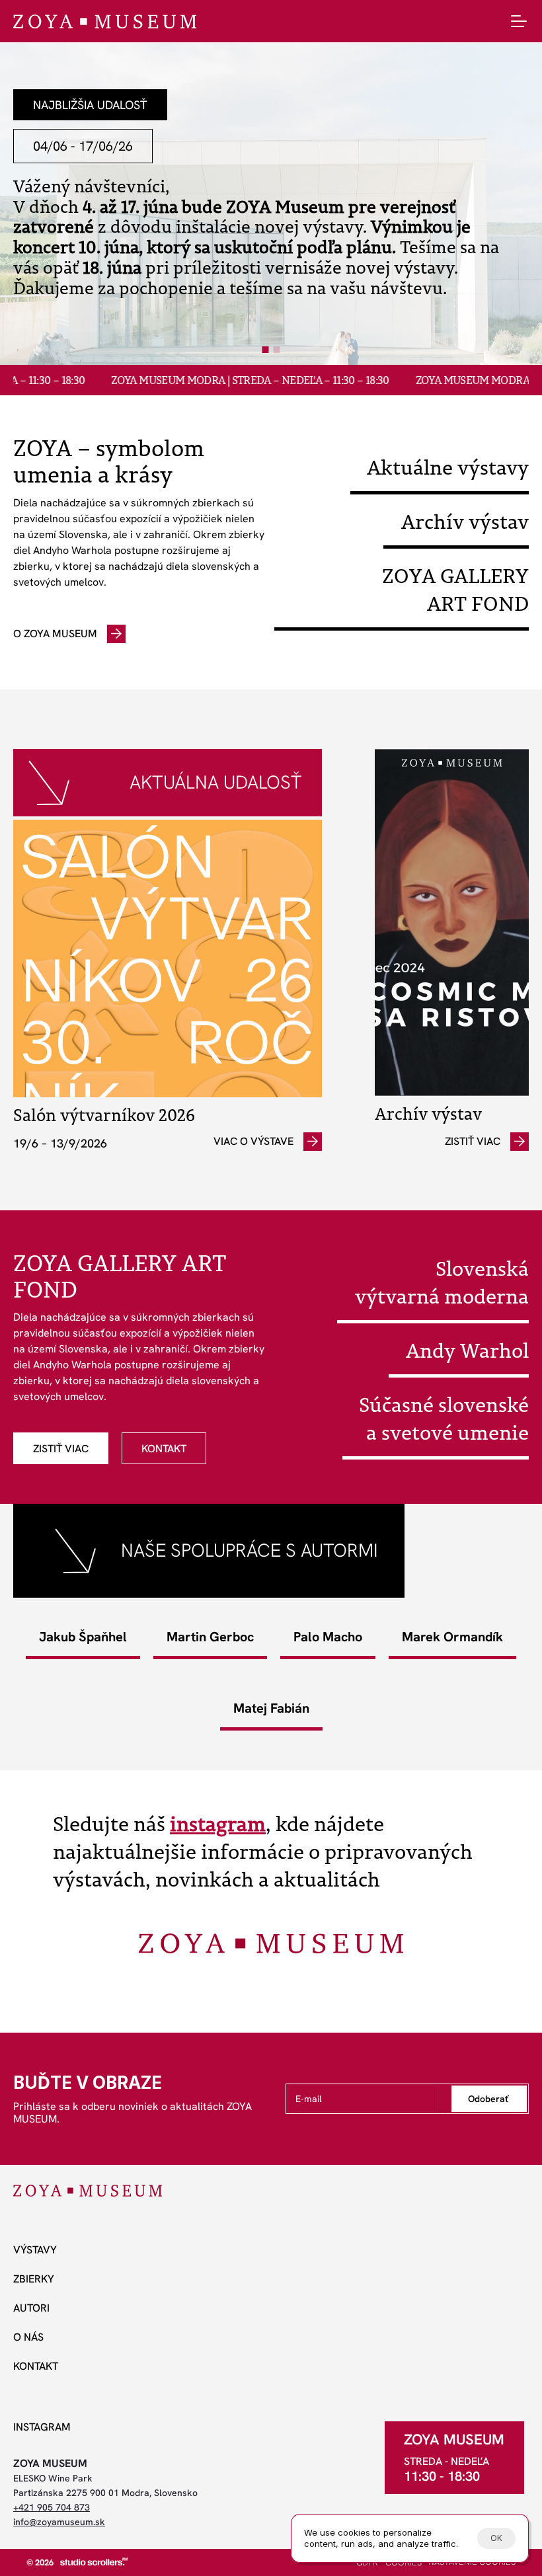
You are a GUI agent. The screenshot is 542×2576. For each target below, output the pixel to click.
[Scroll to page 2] (278, 350)
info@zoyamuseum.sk (59, 2522)
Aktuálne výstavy (448, 467)
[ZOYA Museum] (105, 21)
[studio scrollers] (94, 2561)
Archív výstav (465, 522)
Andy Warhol (467, 1350)
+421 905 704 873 (52, 2507)
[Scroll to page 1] (264, 350)
